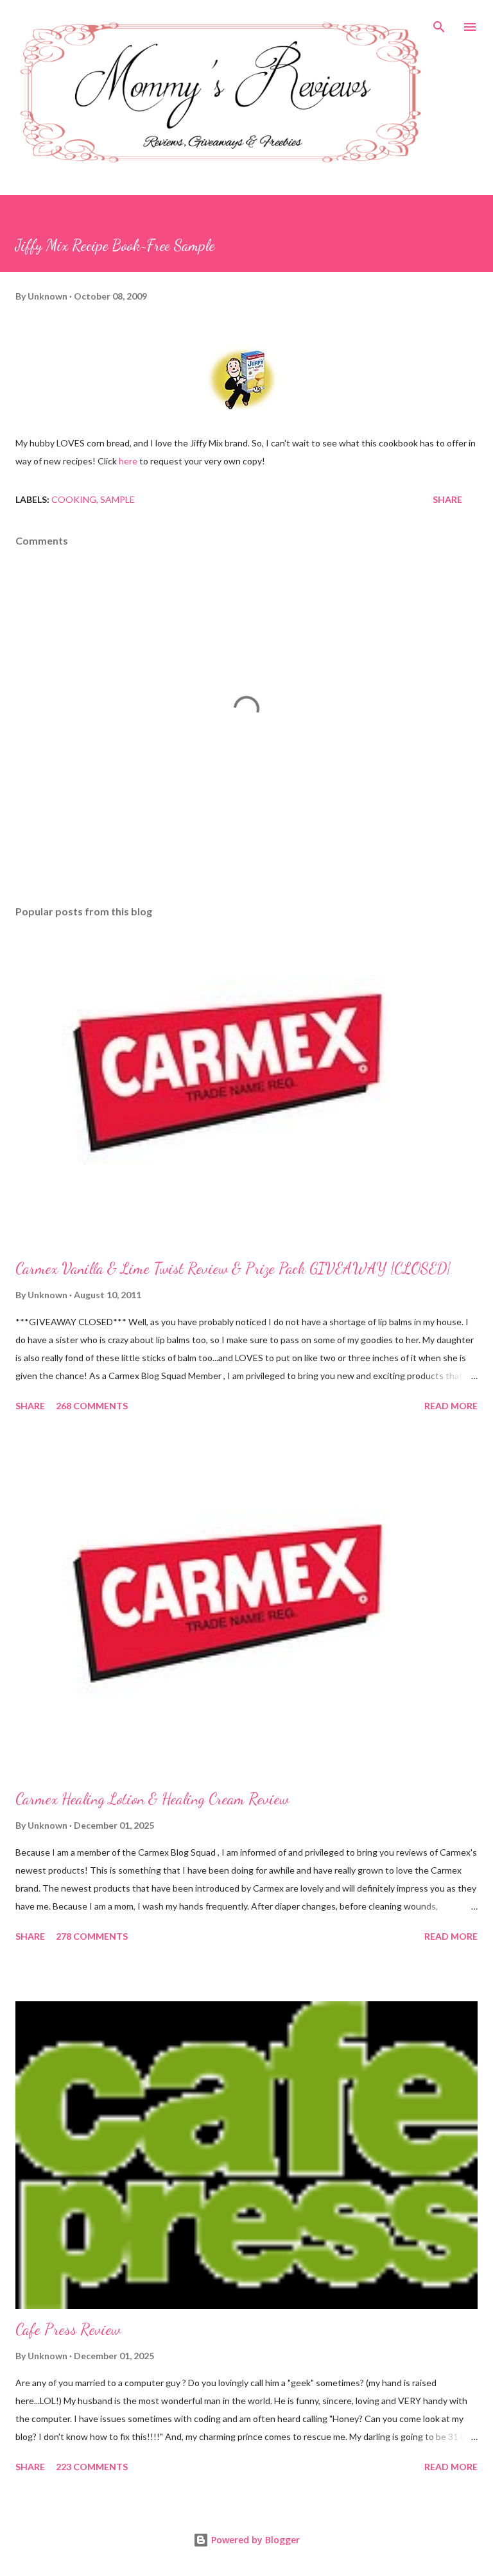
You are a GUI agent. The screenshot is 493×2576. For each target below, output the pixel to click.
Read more (451, 1406)
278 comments (92, 1936)
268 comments (92, 1406)
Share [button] (447, 499)
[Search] (439, 23)
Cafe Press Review (68, 2329)
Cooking (74, 499)
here (128, 461)
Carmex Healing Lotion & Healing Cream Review (152, 1799)
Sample (117, 499)
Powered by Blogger (254, 2540)
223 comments (92, 2467)
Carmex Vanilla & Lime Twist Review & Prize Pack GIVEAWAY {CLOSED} (233, 1268)
